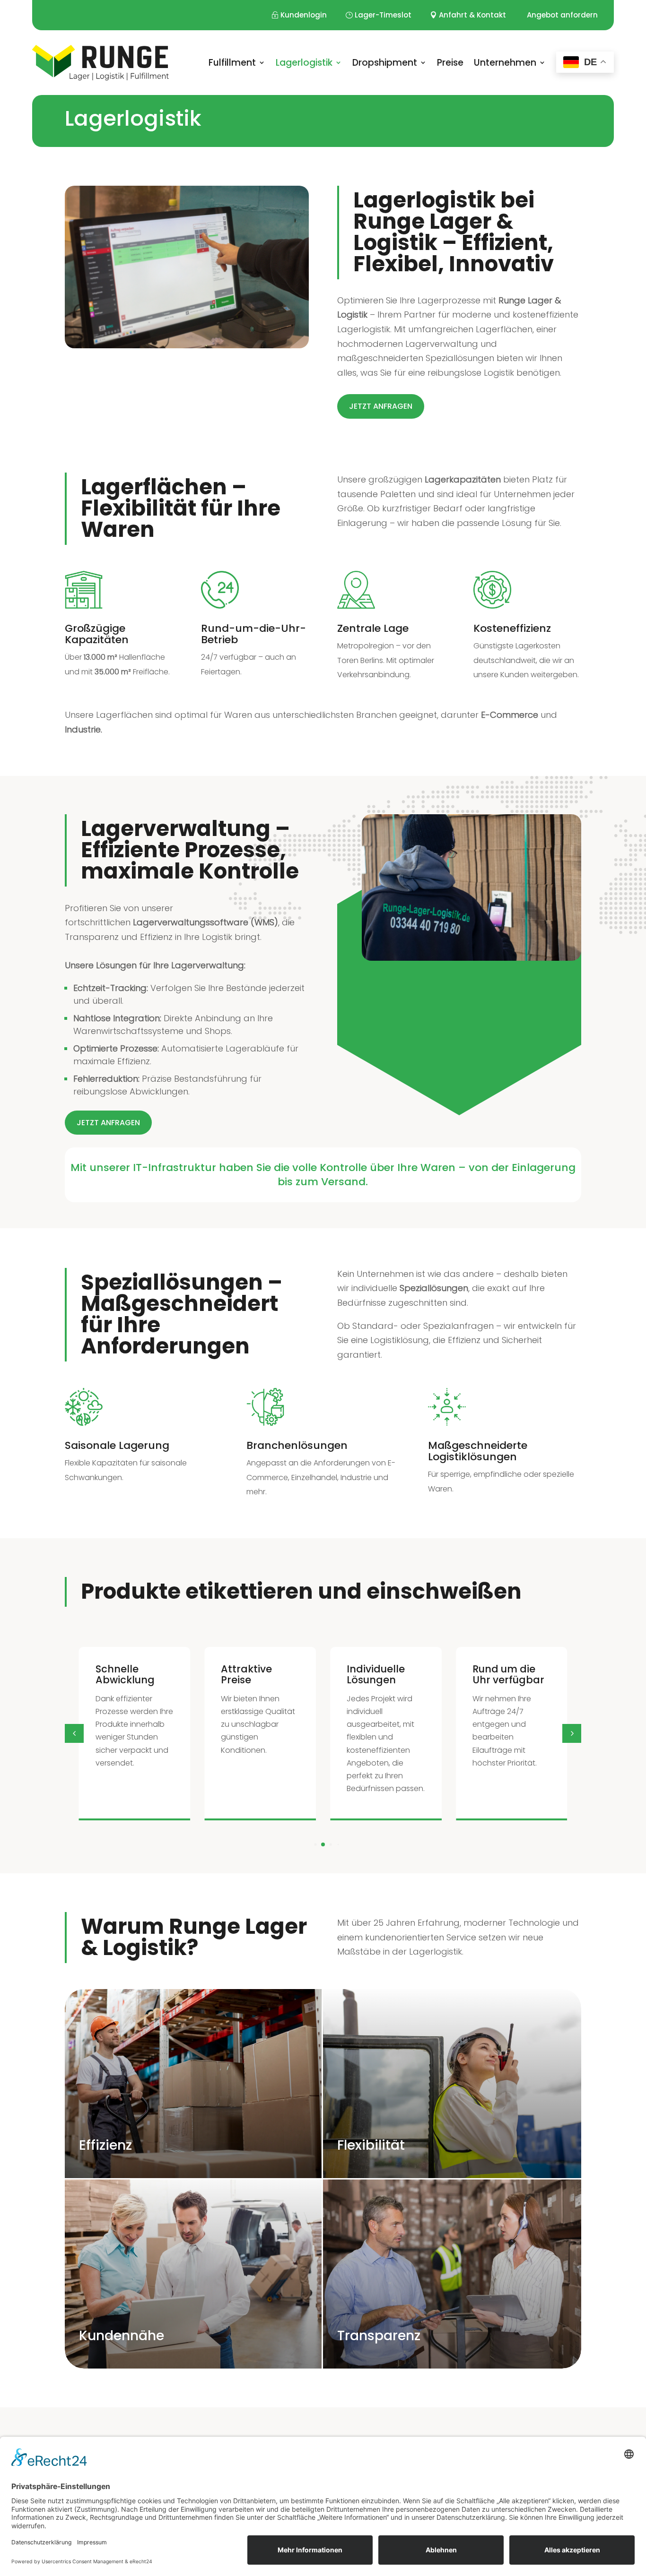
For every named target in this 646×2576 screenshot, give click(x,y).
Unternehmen (505, 63)
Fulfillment (232, 63)
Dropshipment (385, 63)
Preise (450, 63)
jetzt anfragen (381, 406)
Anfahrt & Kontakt (472, 15)
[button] (572, 1733)
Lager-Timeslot (383, 15)
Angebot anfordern (562, 15)
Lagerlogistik (304, 63)
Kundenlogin (304, 15)
